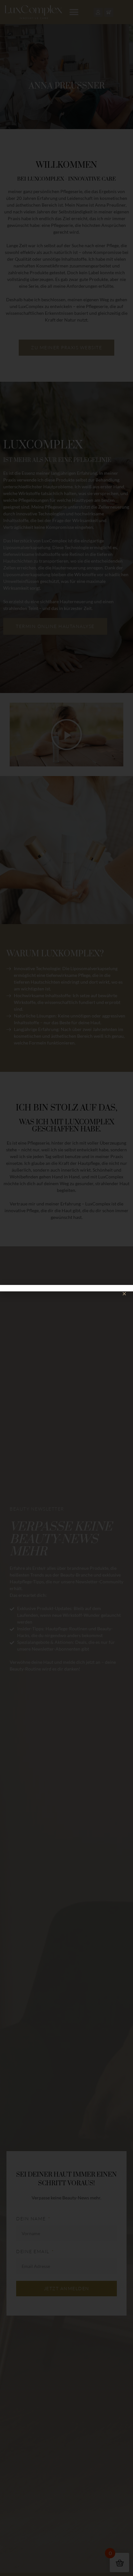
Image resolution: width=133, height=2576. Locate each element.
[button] (124, 1294)
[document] (66, 1288)
